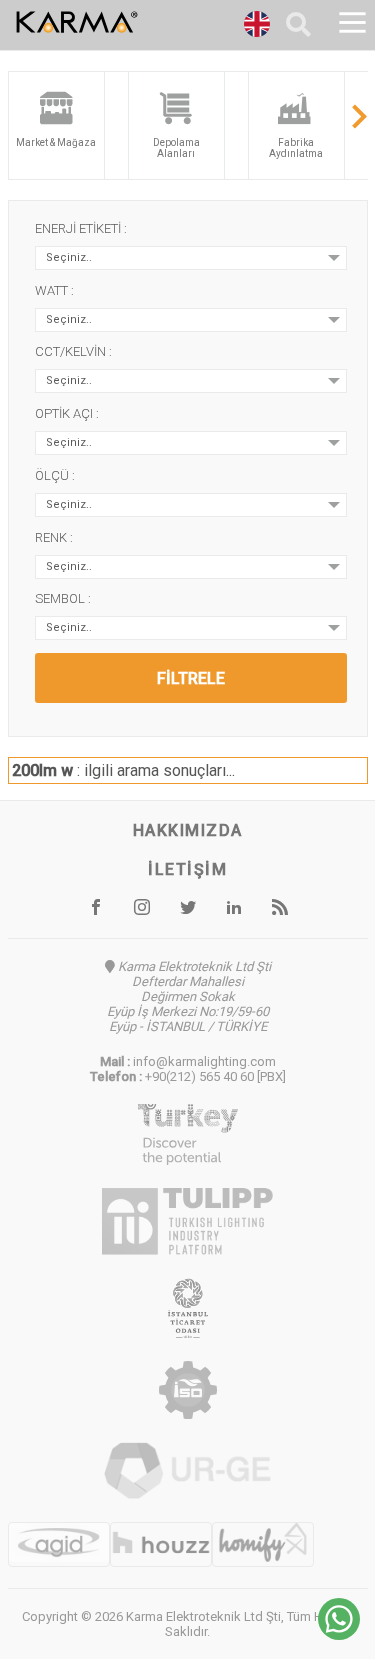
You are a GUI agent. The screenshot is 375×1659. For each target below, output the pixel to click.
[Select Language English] (257, 27)
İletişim (187, 869)
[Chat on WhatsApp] (339, 1634)
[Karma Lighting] (127, 22)
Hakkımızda (188, 830)
